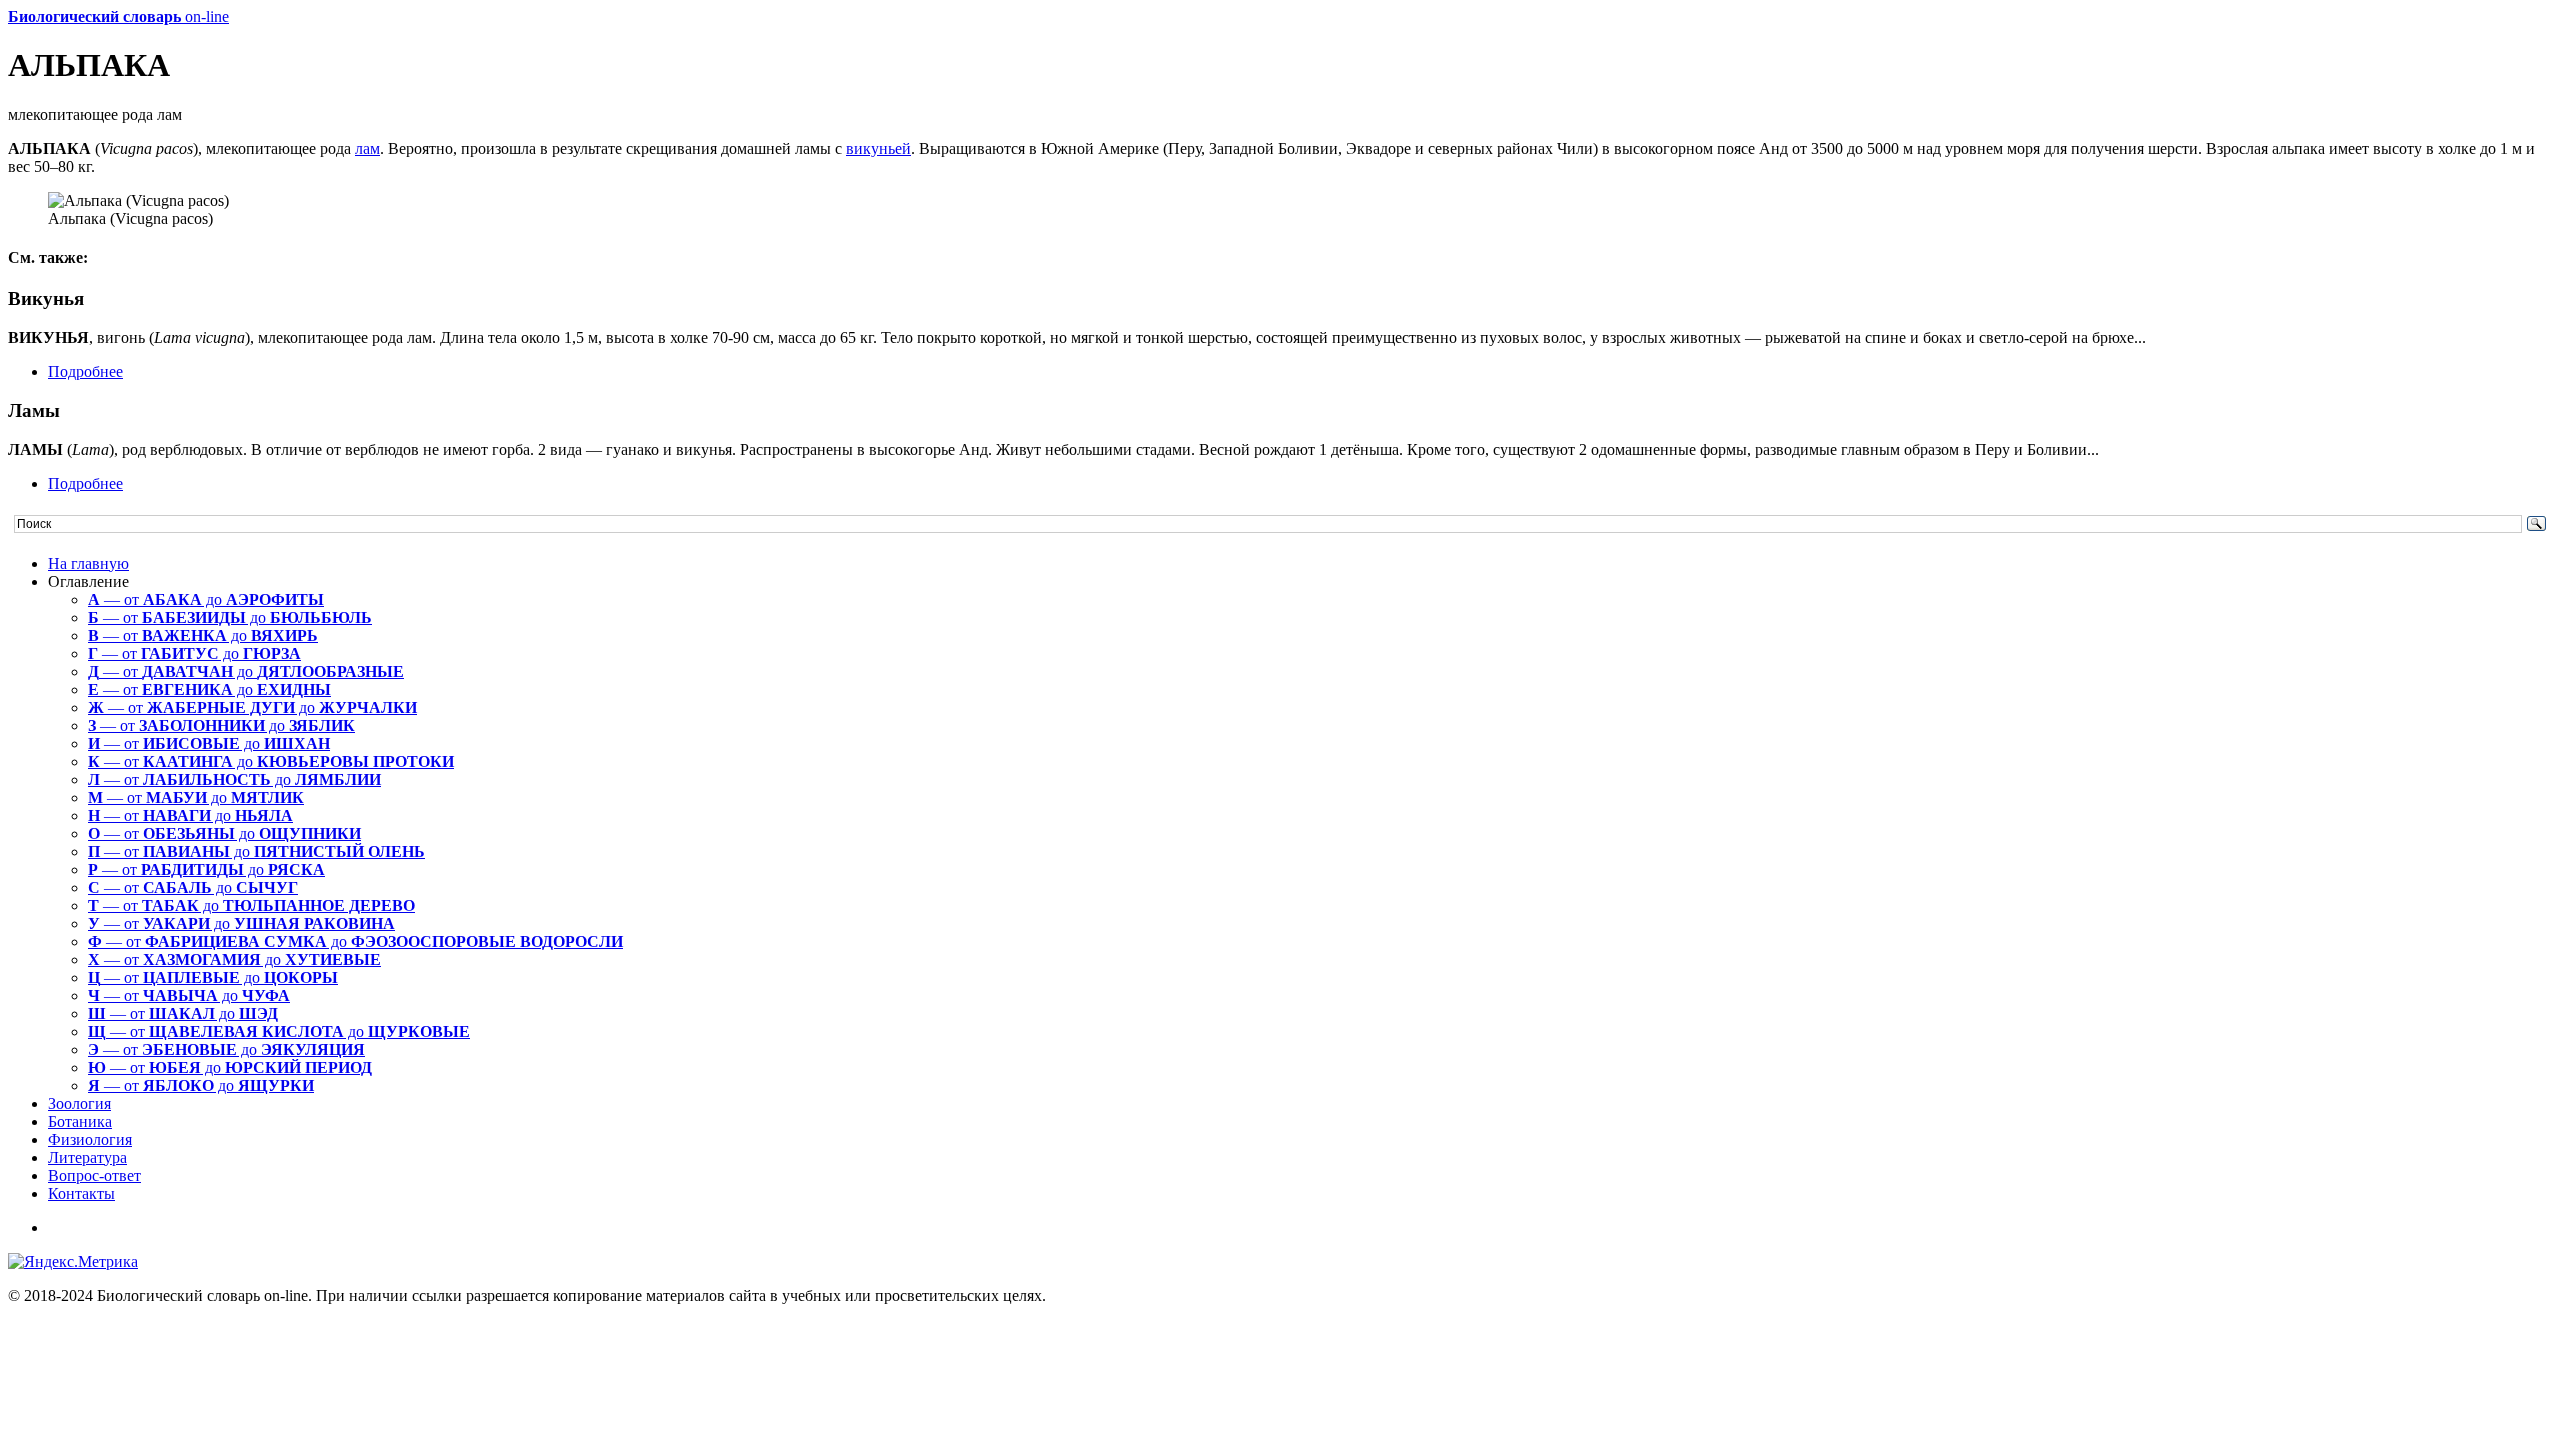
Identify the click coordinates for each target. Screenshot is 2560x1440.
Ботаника (80, 1121)
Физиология (90, 1139)
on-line (118, 16)
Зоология (79, 1103)
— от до (206, 599)
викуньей (878, 148)
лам (367, 148)
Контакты (81, 1193)
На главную (88, 563)
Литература (87, 1157)
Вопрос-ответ (94, 1175)
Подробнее (85, 371)
